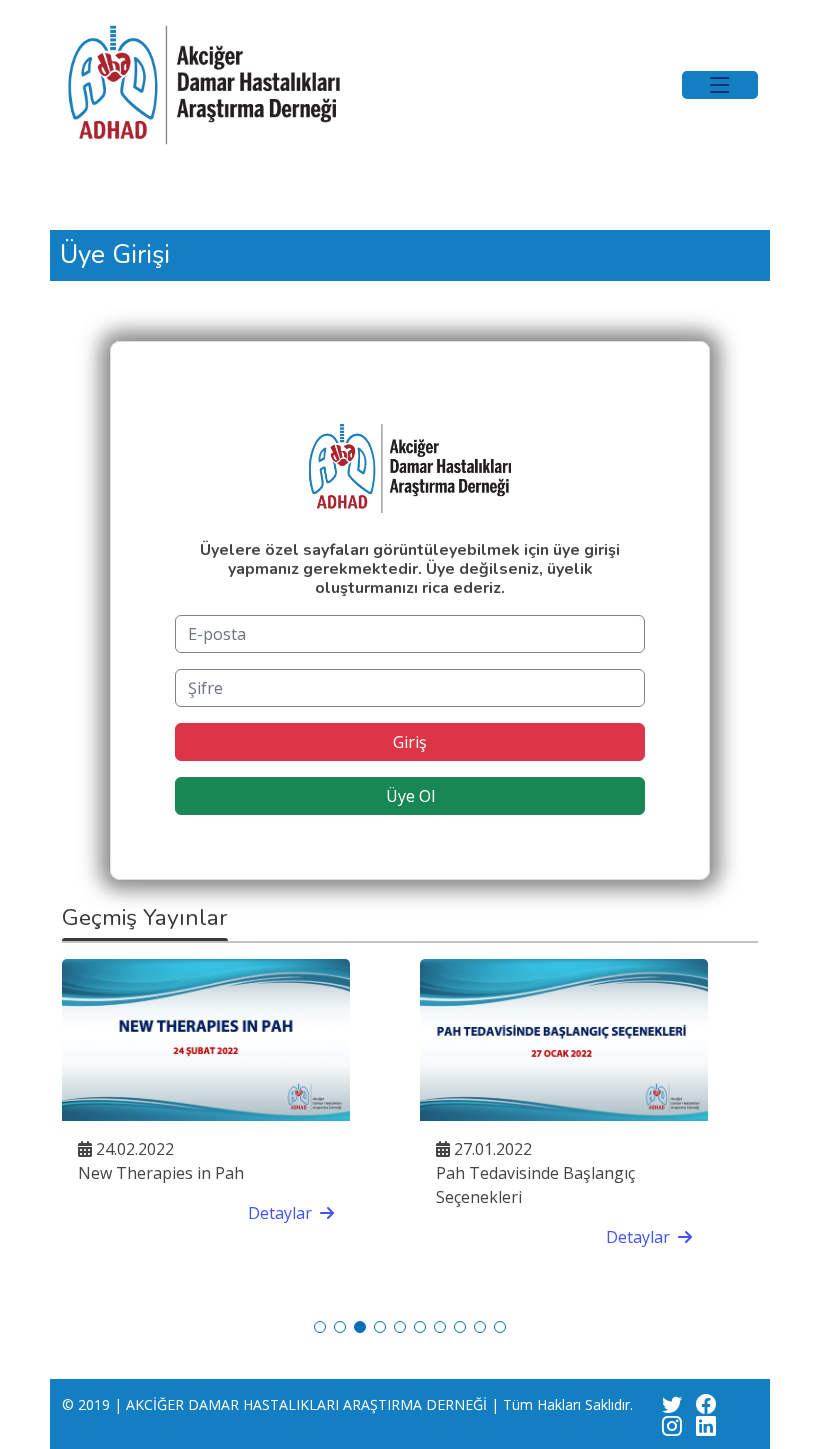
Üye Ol (410, 796)
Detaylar (259, 1213)
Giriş (410, 742)
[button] (320, 1327)
